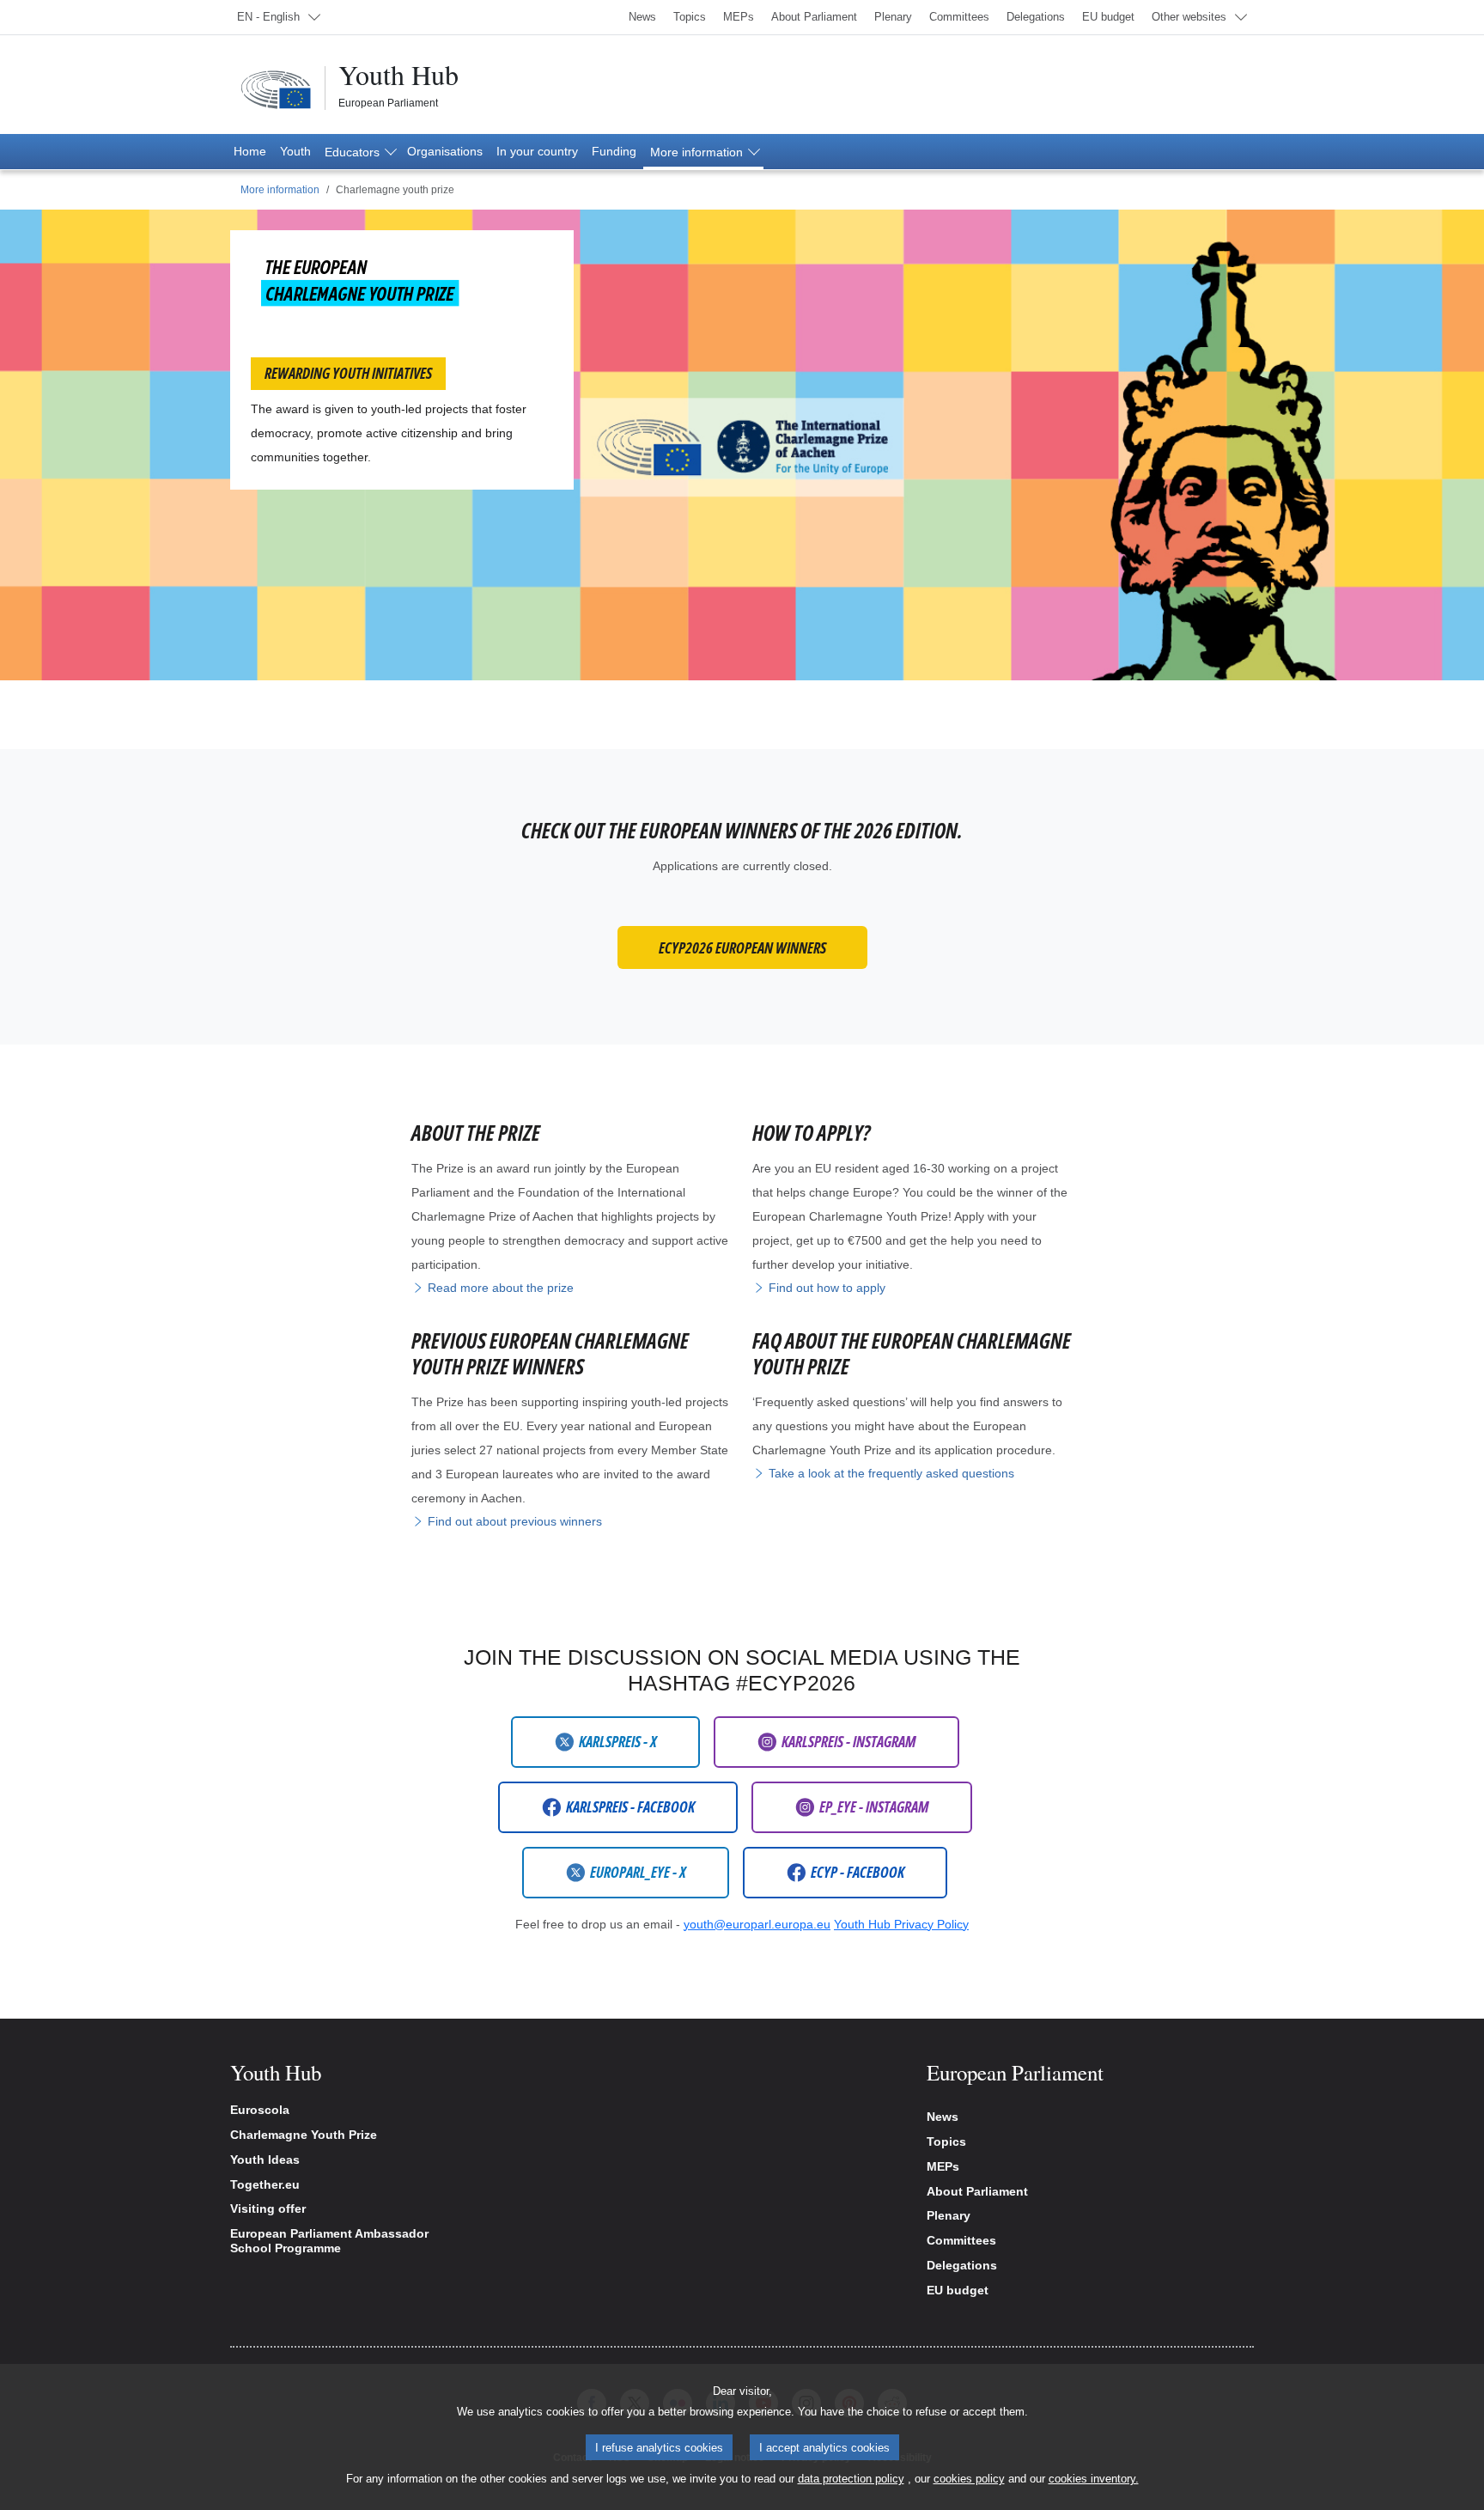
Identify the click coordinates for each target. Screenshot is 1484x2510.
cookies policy (969, 2479)
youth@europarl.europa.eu (757, 1924)
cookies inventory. (1094, 2479)
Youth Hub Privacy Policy (901, 1924)
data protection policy (851, 2479)
